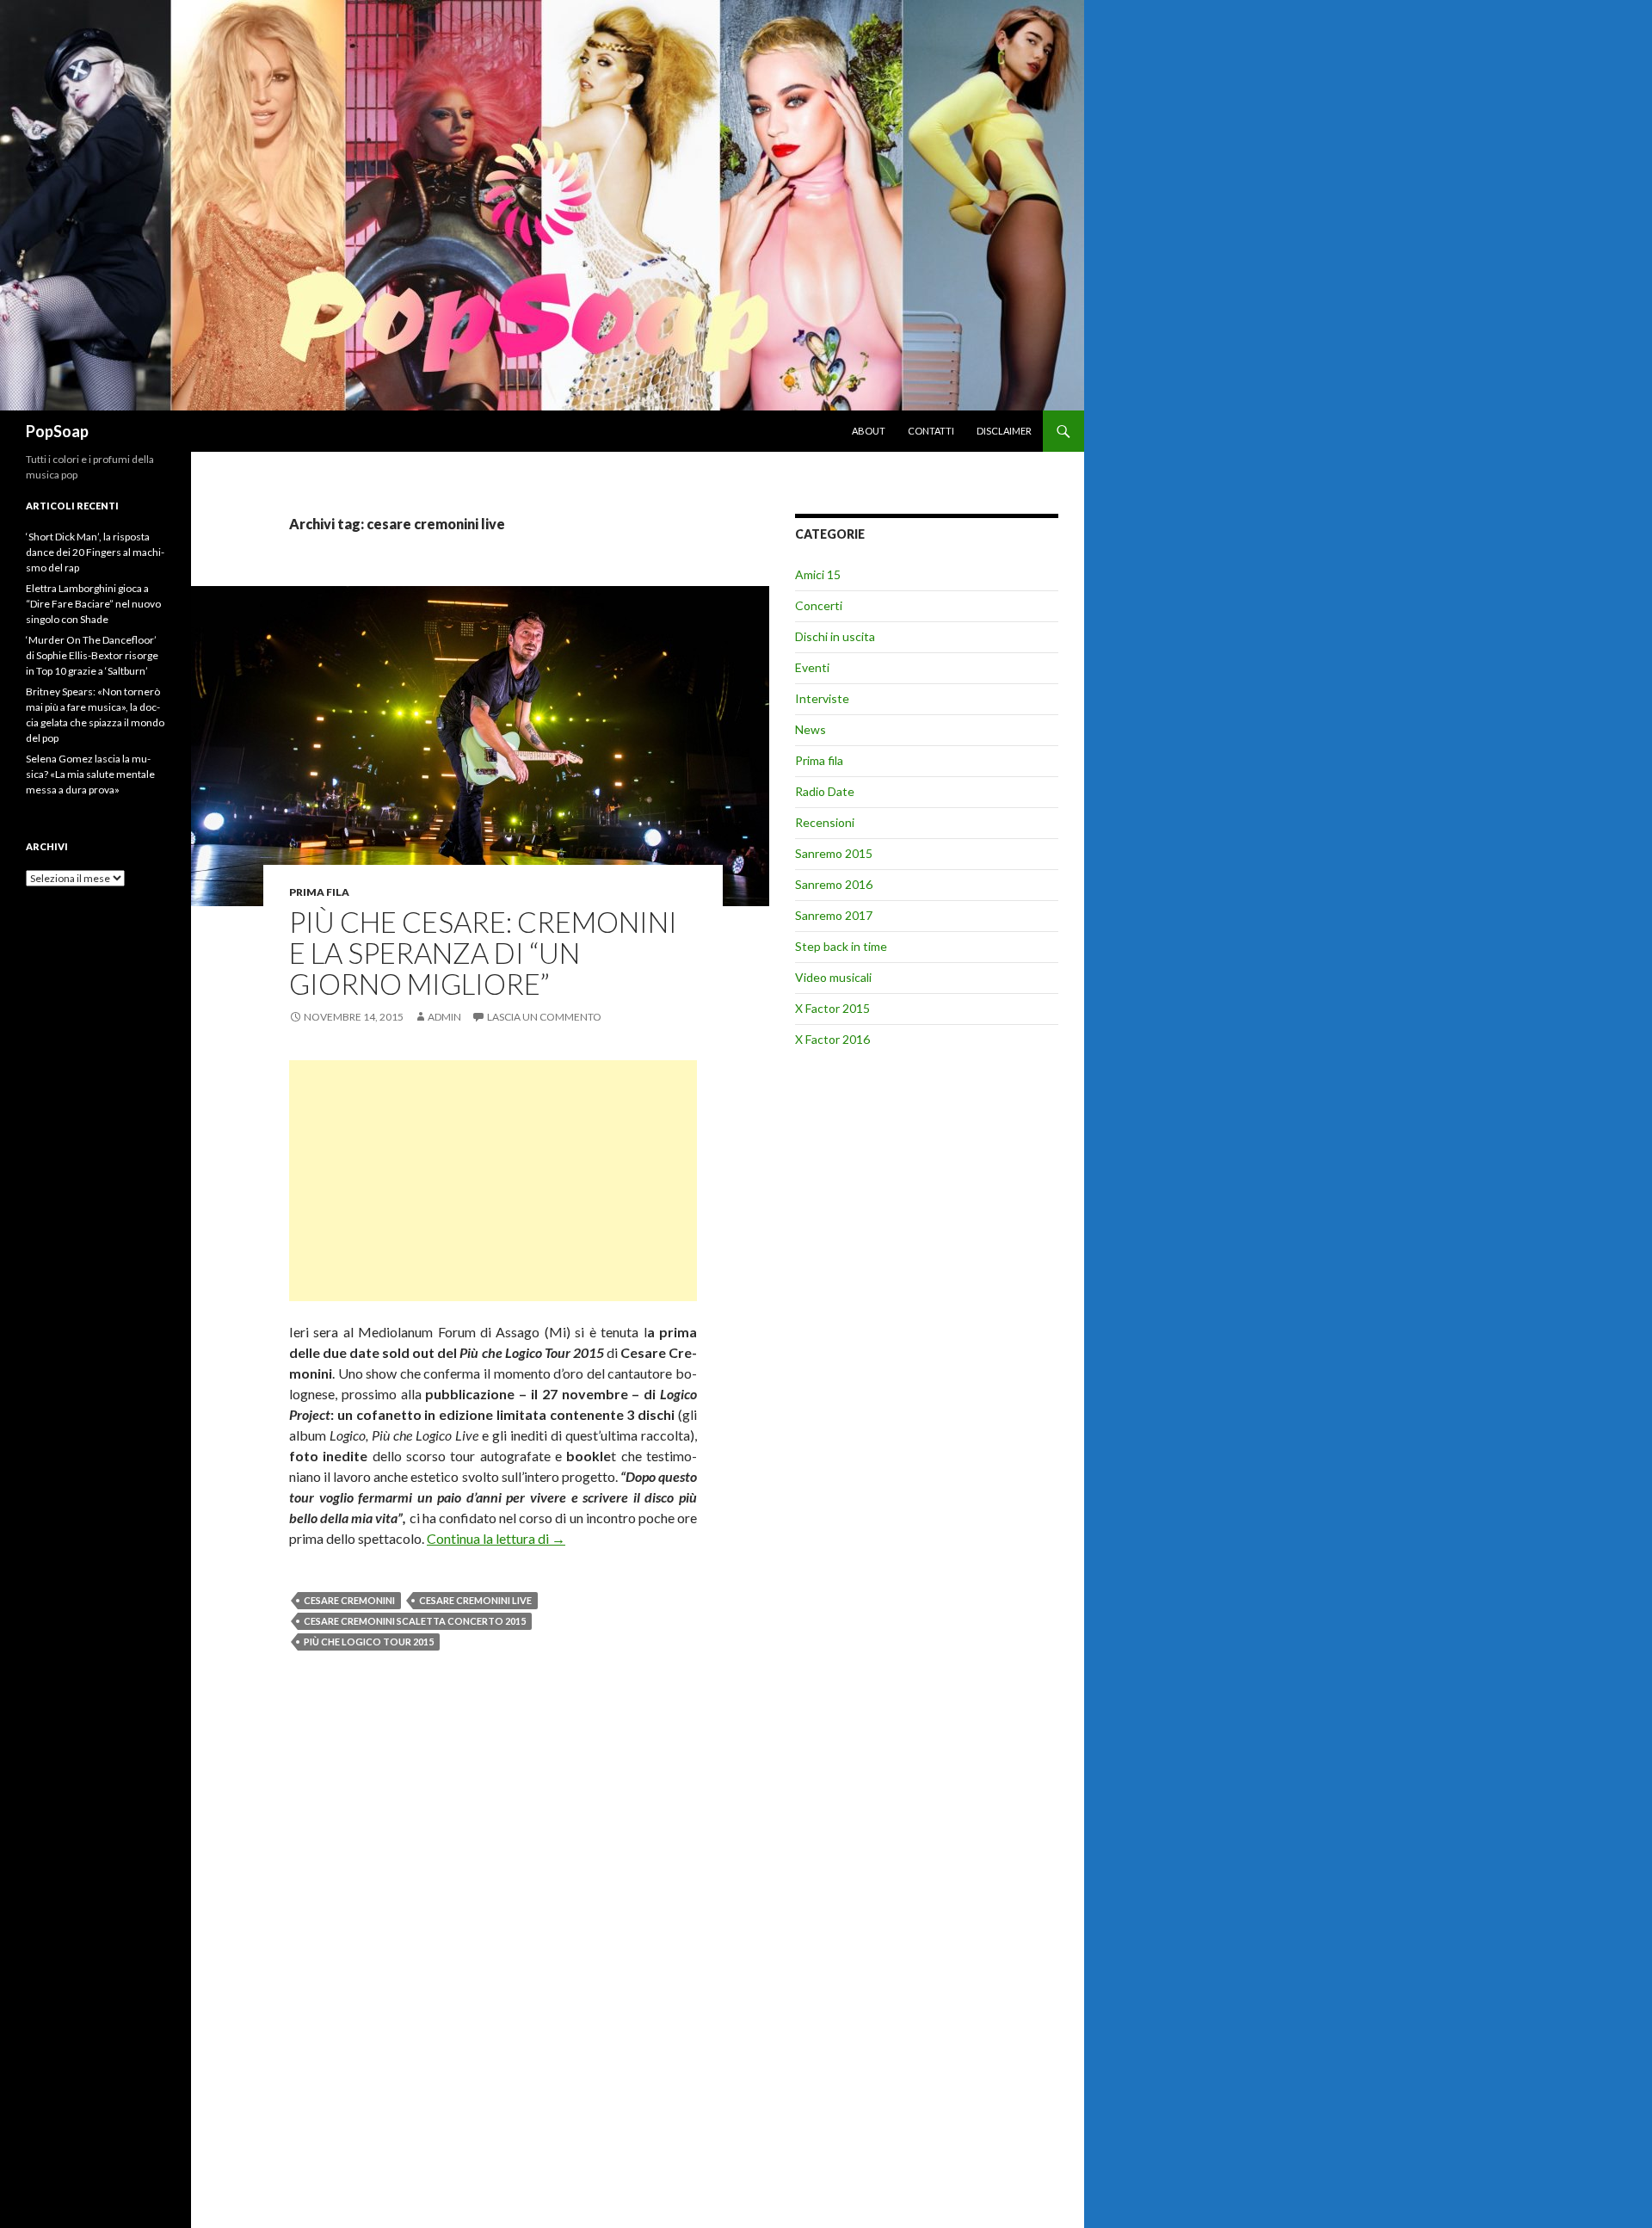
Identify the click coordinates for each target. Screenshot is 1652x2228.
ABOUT (869, 431)
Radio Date (825, 791)
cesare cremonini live (475, 1600)
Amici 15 (818, 574)
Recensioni (825, 822)
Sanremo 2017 (834, 915)
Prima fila (319, 892)
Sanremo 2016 (834, 884)
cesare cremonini (349, 1600)
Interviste (822, 698)
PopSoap (57, 431)
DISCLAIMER (1004, 431)
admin (444, 1017)
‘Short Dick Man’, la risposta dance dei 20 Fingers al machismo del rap (95, 552)
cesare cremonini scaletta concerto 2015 (415, 1621)
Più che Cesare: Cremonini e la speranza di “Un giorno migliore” (483, 953)
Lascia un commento (544, 1017)
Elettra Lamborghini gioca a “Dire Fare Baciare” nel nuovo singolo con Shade (93, 604)
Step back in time (841, 946)
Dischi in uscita (835, 636)
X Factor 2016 (832, 1039)
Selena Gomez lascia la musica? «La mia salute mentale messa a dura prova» (90, 774)
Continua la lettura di (496, 1538)
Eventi (812, 667)
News (811, 729)
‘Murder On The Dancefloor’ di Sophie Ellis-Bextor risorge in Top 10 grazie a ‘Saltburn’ (92, 655)
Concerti (819, 605)
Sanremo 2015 (834, 853)
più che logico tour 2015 (369, 1642)
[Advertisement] (493, 1181)
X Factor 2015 (832, 1008)
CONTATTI (931, 431)
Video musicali (833, 977)
